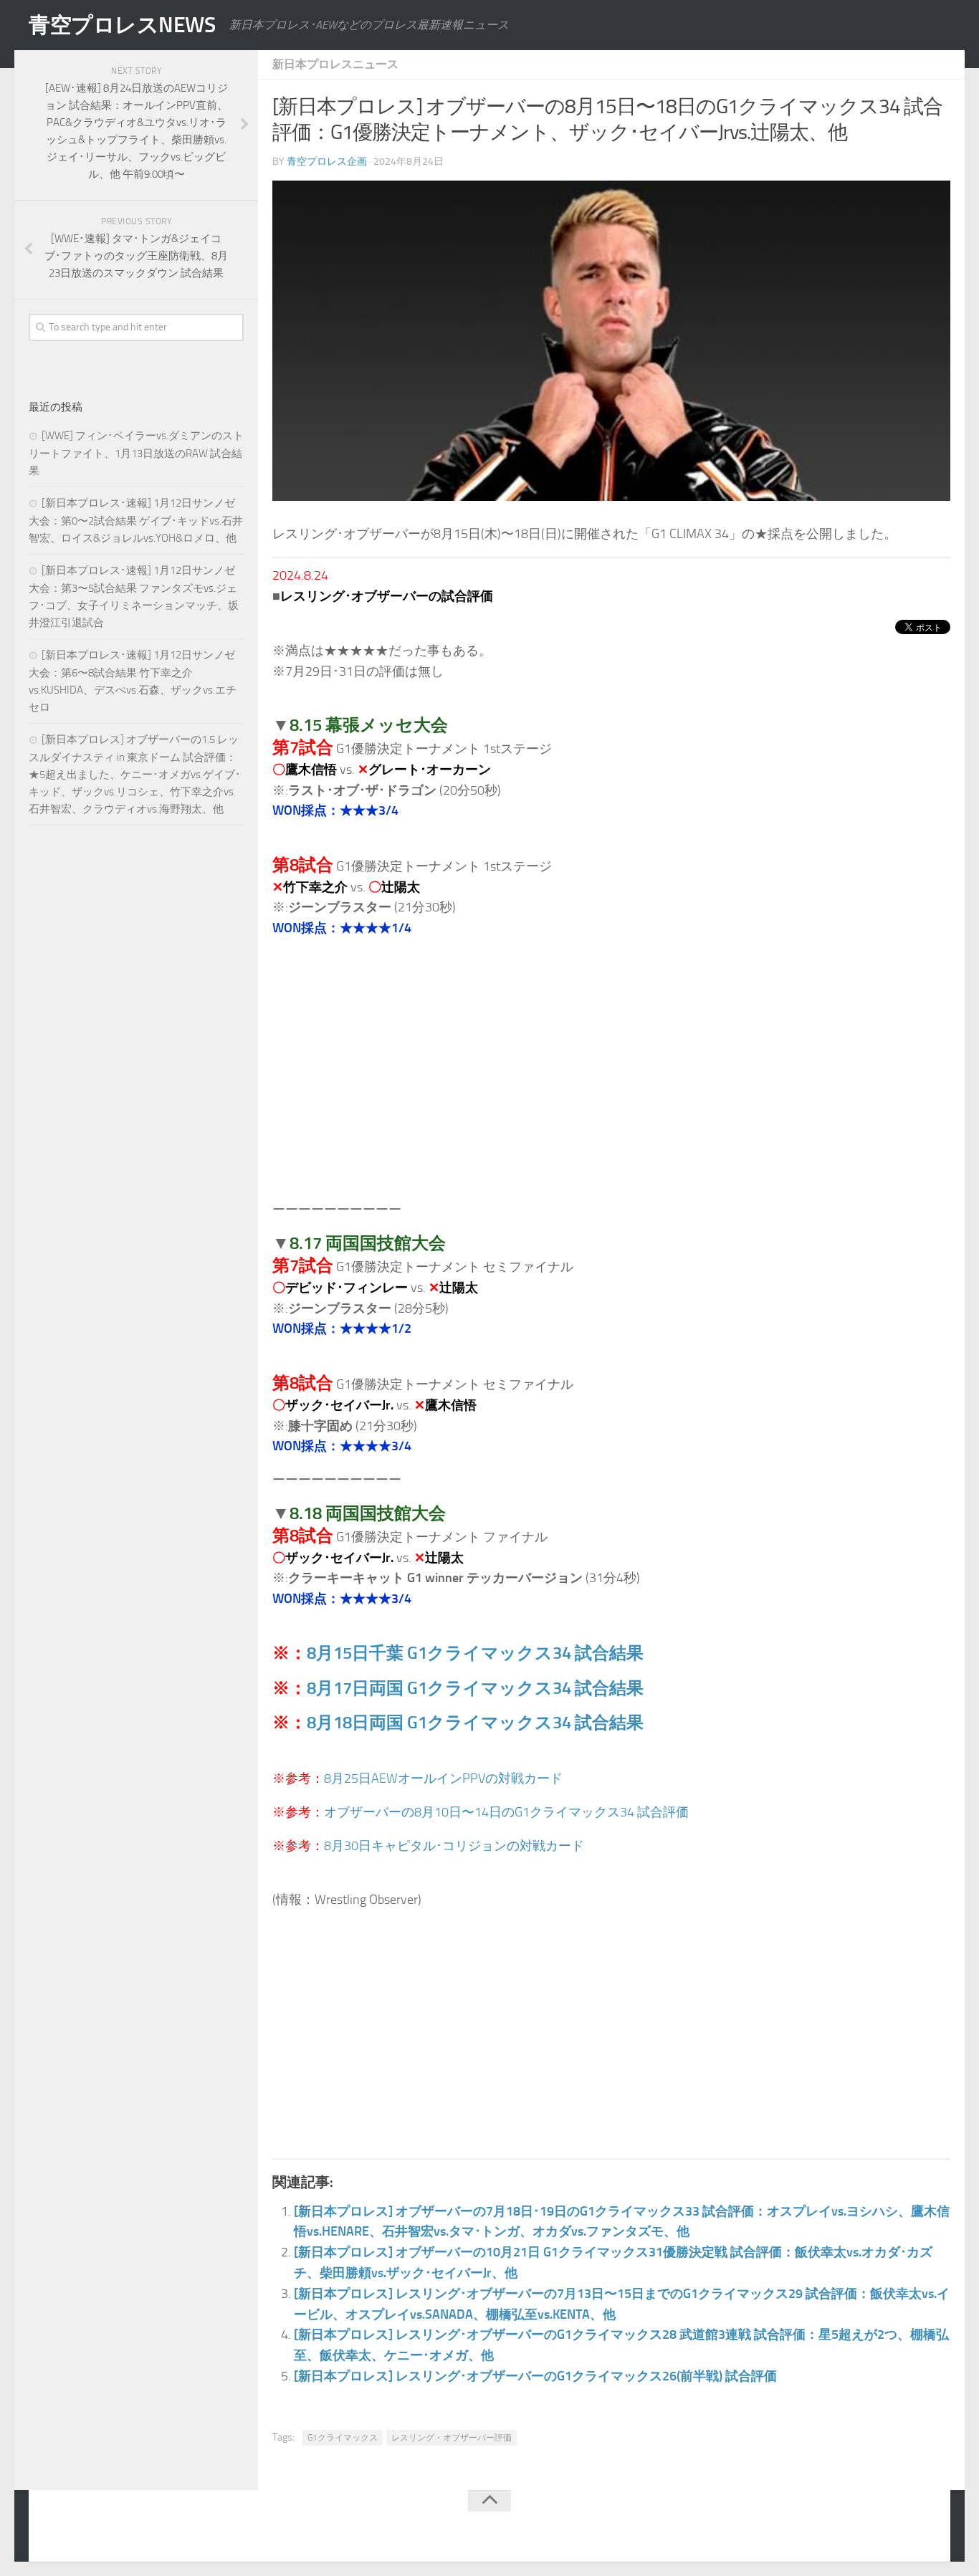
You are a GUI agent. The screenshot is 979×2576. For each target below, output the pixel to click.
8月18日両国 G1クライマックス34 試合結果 (475, 1722)
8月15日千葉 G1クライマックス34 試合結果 (475, 1653)
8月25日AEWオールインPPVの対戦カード (443, 1778)
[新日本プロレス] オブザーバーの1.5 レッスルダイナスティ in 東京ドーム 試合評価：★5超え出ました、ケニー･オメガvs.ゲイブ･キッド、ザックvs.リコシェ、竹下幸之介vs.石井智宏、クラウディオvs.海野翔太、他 (135, 774)
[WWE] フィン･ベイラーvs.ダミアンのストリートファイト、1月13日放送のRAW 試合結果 (136, 453)
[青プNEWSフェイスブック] (926, 2529)
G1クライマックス (343, 2438)
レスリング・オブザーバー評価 (452, 2438)
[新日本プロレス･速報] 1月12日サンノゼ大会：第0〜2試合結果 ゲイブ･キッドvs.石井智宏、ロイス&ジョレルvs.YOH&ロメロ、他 (136, 521)
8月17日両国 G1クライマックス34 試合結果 (475, 1688)
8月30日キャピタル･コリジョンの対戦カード (454, 1846)
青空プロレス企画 (327, 162)
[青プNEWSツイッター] (897, 2529)
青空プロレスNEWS (122, 25)
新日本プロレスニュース (335, 64)
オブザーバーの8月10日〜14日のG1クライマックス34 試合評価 (506, 1812)
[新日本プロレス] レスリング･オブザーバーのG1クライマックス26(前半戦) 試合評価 (535, 2376)
